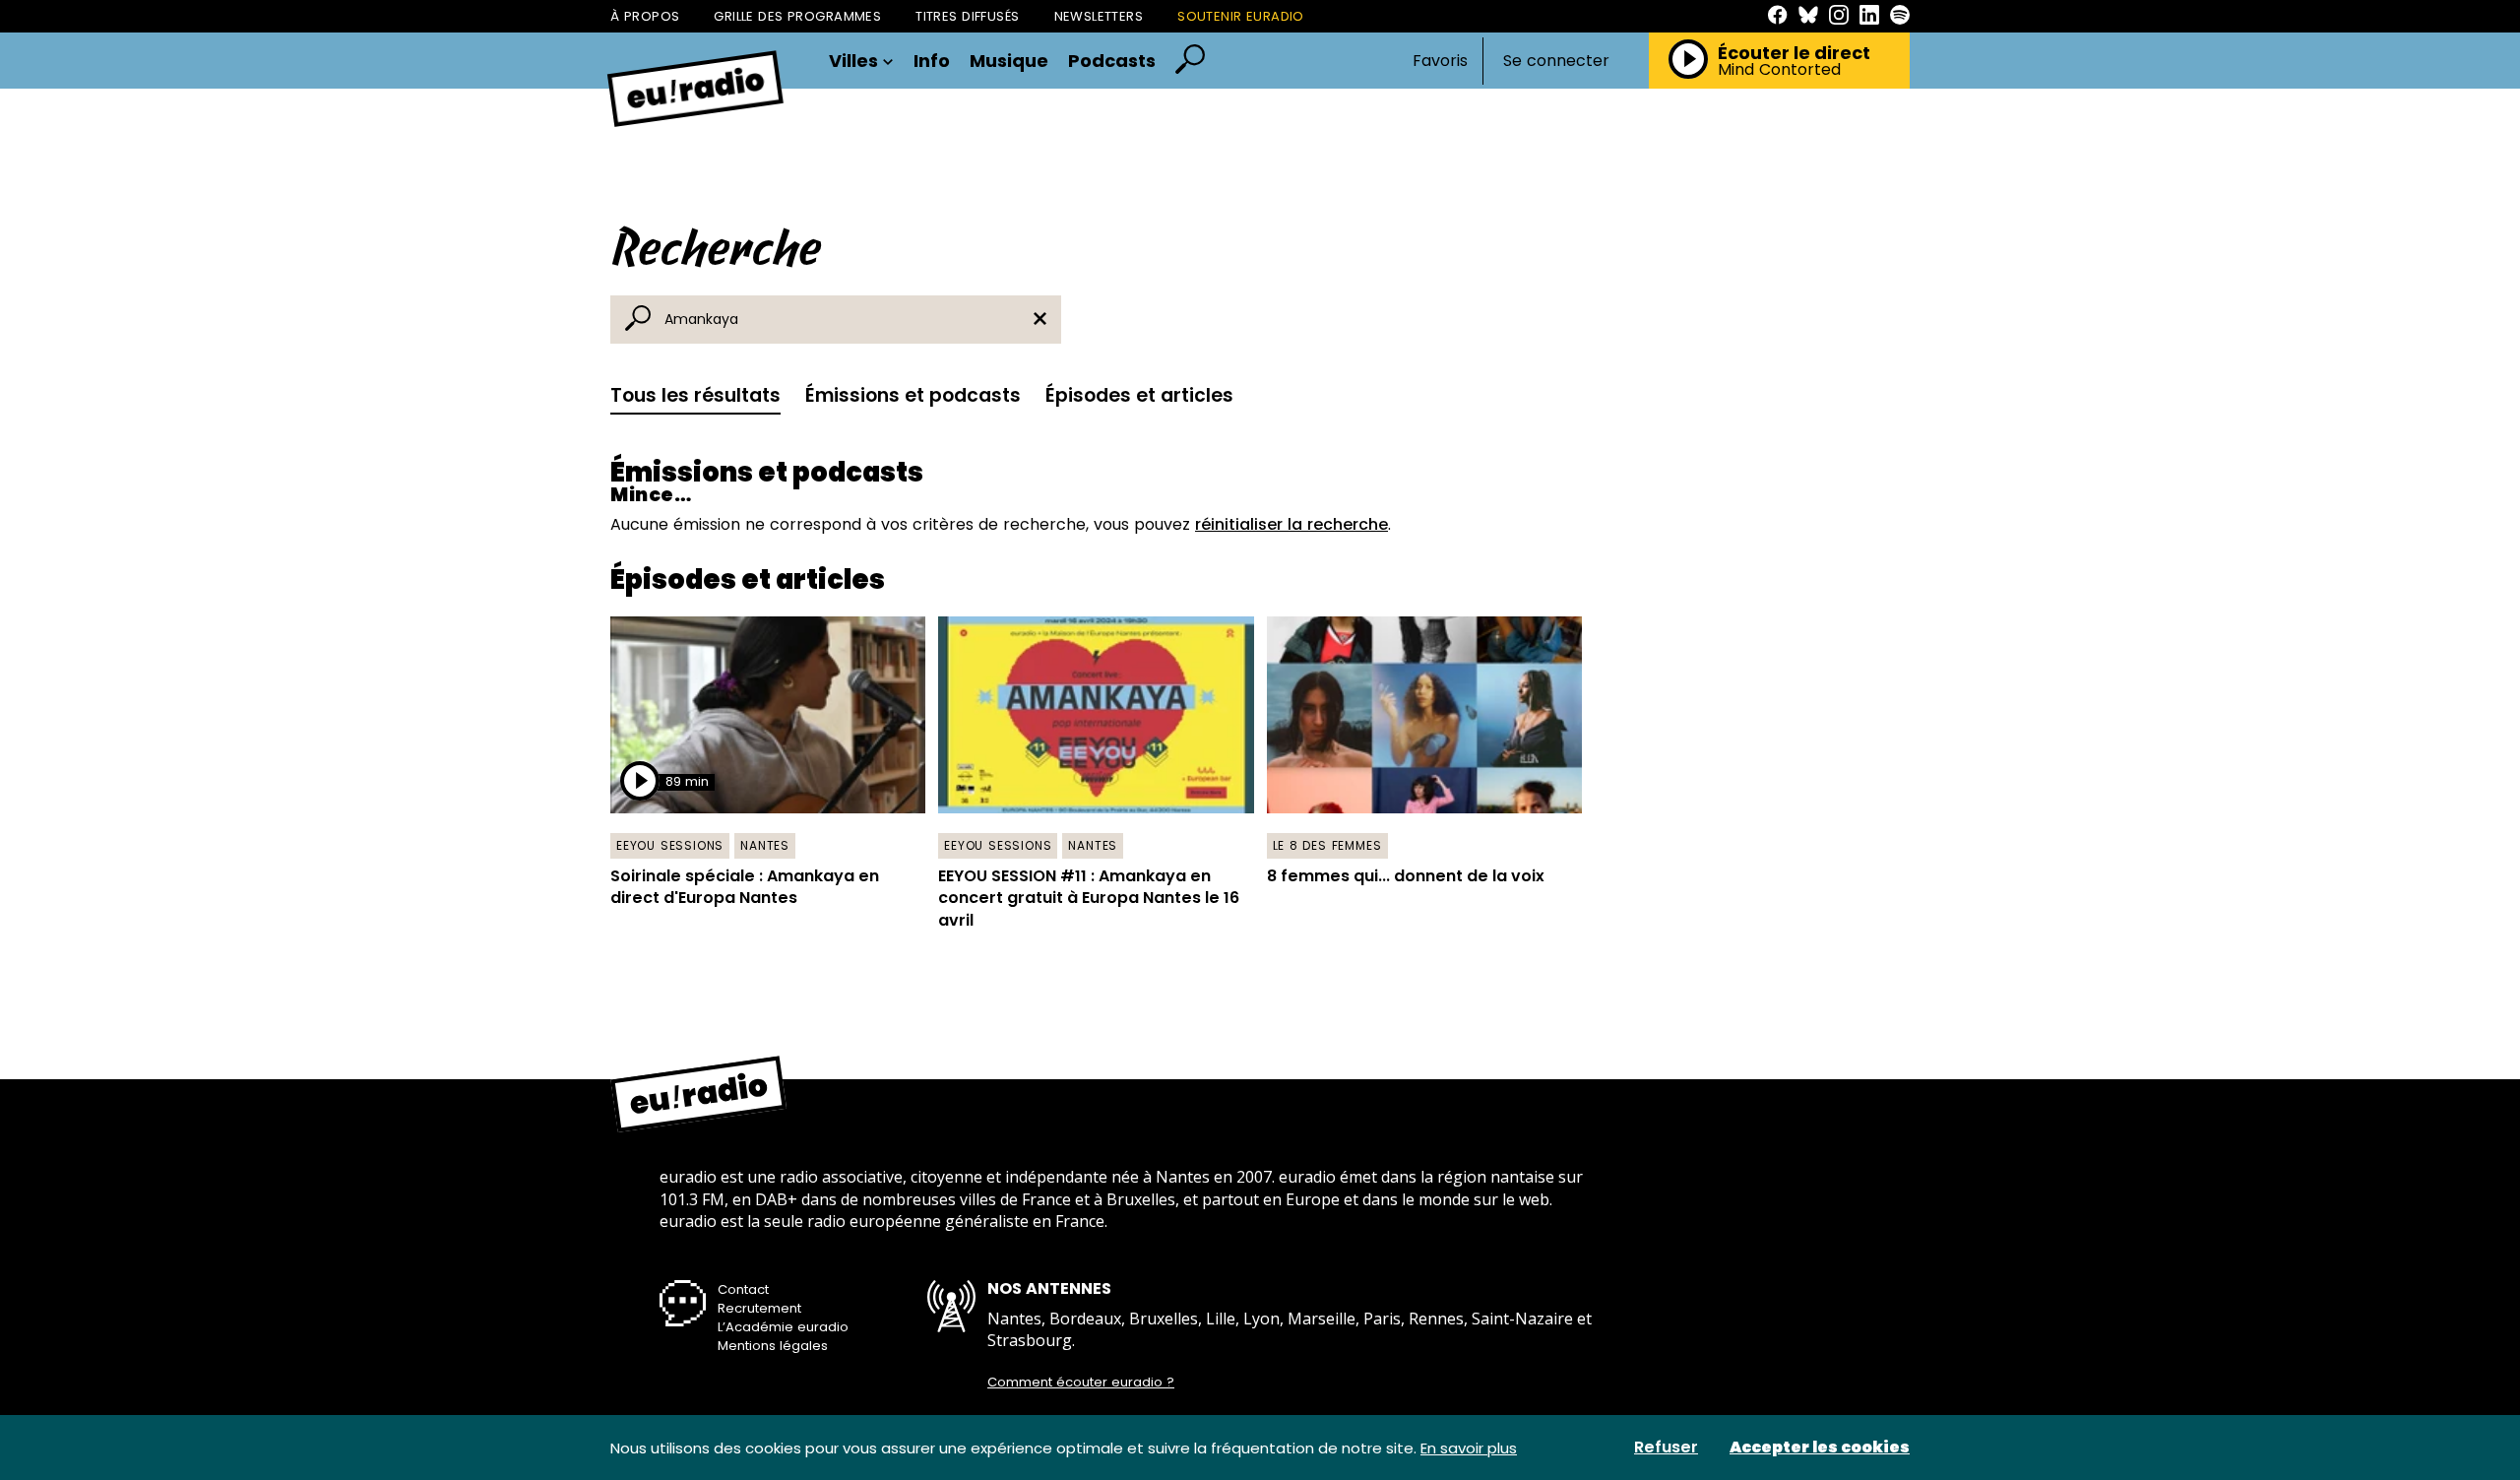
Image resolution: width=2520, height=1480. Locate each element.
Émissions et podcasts (913, 395)
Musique (1009, 61)
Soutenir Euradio (1241, 16)
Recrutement (759, 1308)
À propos (645, 16)
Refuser (1666, 1448)
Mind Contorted (1779, 70)
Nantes (765, 845)
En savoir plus (1469, 1448)
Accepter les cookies (1820, 1448)
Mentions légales (773, 1346)
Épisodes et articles (1139, 395)
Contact (743, 1289)
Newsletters (1099, 16)
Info (932, 61)
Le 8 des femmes (1327, 845)
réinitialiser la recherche (1291, 524)
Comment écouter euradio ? (1081, 1383)
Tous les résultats (695, 395)
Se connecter (1556, 61)
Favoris (1440, 61)
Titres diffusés (967, 16)
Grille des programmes (797, 16)
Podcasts (1112, 61)
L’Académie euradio (783, 1327)
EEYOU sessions (670, 845)
